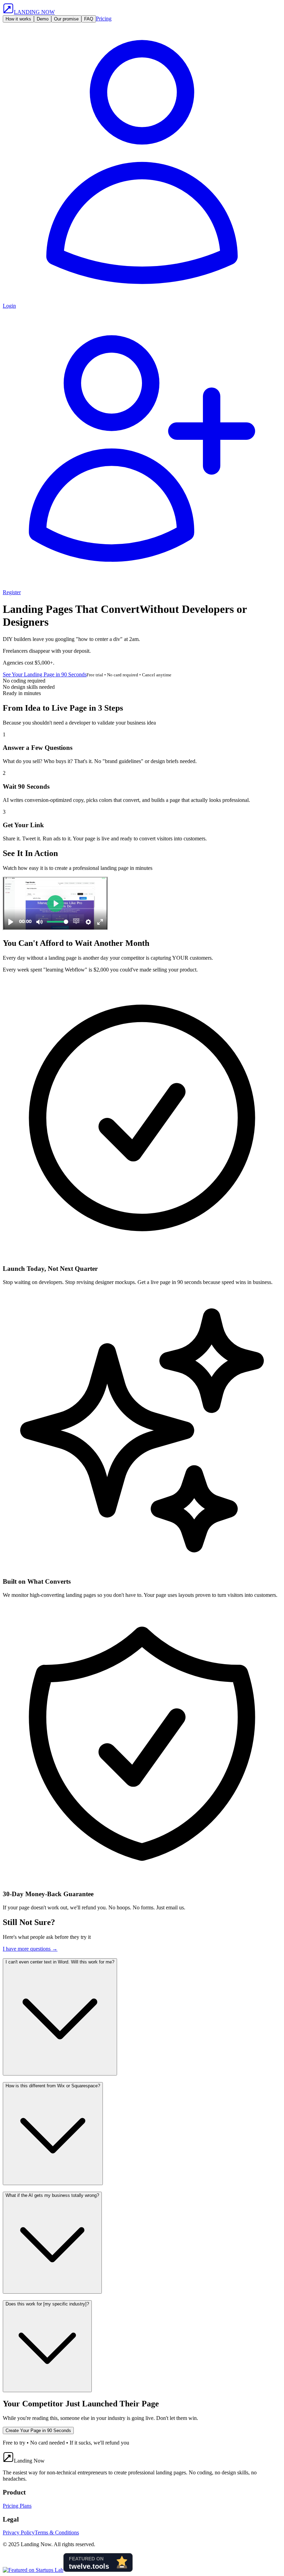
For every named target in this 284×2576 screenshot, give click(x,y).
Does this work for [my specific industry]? (47, 2304)
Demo (43, 19)
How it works (18, 19)
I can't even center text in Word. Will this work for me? (60, 1962)
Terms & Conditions (57, 2532)
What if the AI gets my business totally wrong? (52, 2195)
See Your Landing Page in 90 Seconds (45, 674)
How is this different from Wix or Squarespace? (53, 2086)
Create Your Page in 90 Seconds (38, 2430)
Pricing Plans (17, 2506)
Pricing (104, 19)
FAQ (89, 19)
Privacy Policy (19, 2532)
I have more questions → (30, 1949)
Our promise (66, 19)
